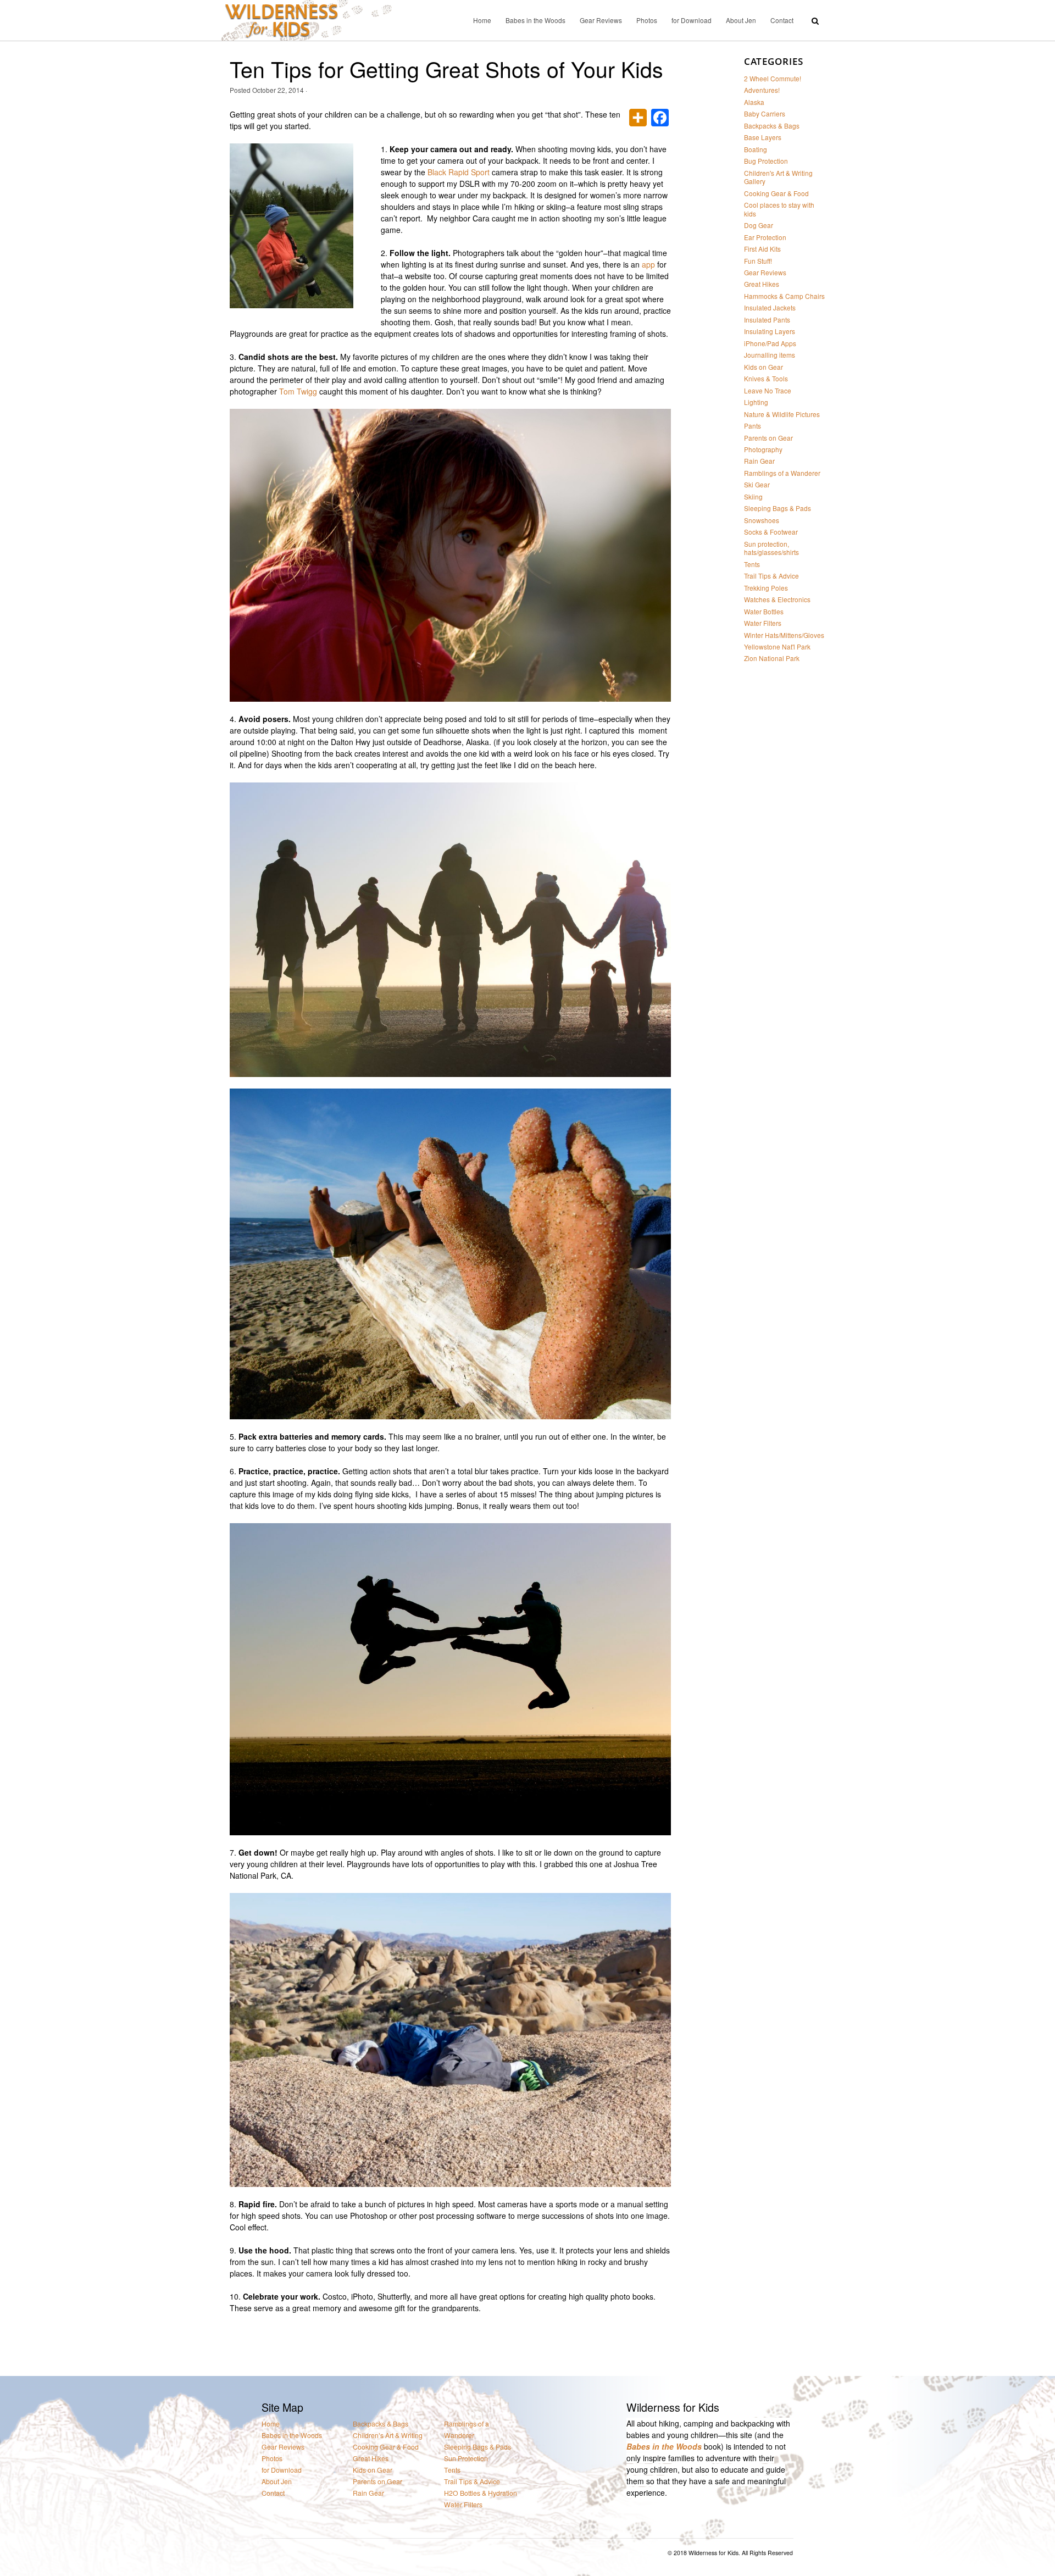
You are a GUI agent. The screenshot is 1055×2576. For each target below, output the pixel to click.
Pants (753, 426)
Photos (647, 20)
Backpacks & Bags (772, 126)
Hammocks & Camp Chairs (784, 296)
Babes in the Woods (535, 20)
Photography (763, 449)
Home (482, 20)
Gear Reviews (601, 20)
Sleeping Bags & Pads (778, 508)
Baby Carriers (765, 113)
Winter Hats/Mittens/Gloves (784, 635)
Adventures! (762, 90)
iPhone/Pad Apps (770, 343)
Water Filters (763, 623)
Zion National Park (772, 658)
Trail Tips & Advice (771, 576)
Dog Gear (759, 225)
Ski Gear (757, 484)
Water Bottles (764, 611)
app (648, 264)
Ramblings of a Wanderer (782, 473)
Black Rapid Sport (460, 172)
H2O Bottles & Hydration (481, 2493)
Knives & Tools (766, 378)
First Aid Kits (762, 249)
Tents (752, 564)
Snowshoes (762, 520)
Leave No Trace (768, 390)
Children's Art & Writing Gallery (778, 177)
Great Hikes (762, 284)
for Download (692, 20)
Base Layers (763, 137)
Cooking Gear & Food (776, 193)
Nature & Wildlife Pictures (782, 414)
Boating (756, 149)
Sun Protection (466, 2459)
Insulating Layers (770, 331)
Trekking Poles (766, 588)
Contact (782, 20)
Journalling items (770, 355)
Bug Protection (766, 161)
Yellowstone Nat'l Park (777, 646)
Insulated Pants (767, 320)
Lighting (756, 402)
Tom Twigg (298, 391)
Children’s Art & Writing (388, 2436)
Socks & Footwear (771, 532)
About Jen (741, 20)
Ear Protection (765, 237)
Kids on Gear (764, 367)
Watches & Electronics (777, 599)
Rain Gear (759, 461)
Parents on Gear (768, 438)
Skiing (753, 496)
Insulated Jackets (770, 307)
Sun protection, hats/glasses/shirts (771, 548)
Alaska (754, 102)
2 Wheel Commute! (773, 78)
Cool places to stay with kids (779, 209)
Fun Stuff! (758, 261)
